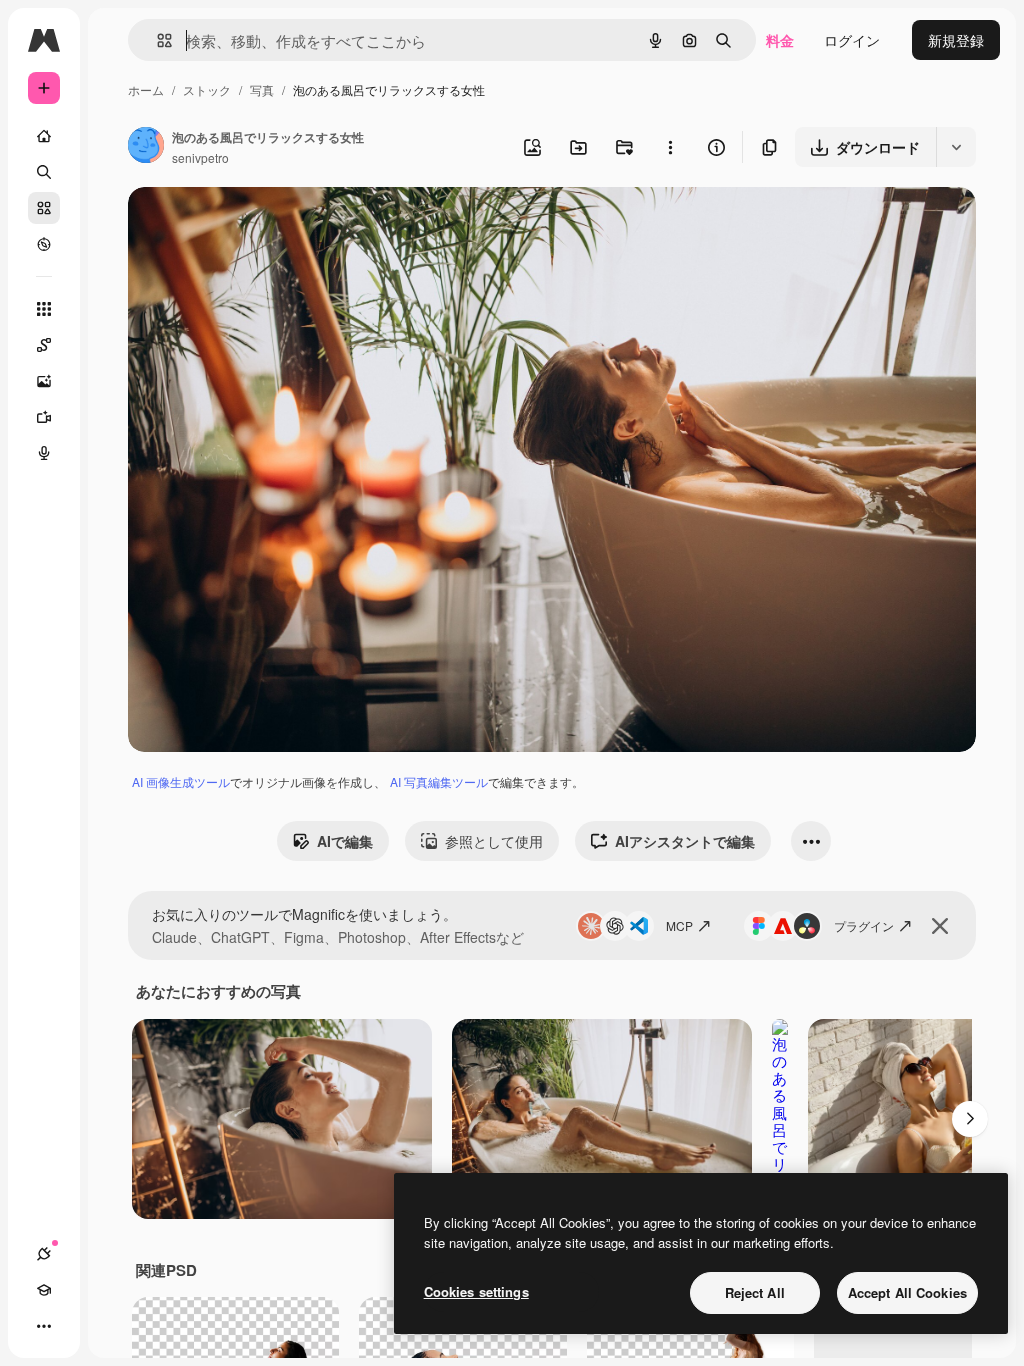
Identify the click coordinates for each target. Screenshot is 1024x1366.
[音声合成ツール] (44, 453)
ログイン (852, 40)
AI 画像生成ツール (181, 781)
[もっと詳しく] (44, 244)
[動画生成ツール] (44, 417)
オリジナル (265, 225)
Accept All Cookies (907, 1292)
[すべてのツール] (44, 309)
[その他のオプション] (670, 147)
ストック (207, 89)
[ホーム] (44, 136)
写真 (262, 89)
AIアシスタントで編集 (685, 841)
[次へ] (970, 1119)
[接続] (44, 1254)
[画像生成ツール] (44, 381)
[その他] (44, 1326)
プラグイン (864, 925)
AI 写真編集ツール (439, 781)
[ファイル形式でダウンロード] (956, 147)
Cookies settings (476, 1291)
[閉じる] (940, 926)
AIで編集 (345, 841)
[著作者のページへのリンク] (146, 147)
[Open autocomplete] (156, 40)
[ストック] (44, 208)
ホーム (146, 89)
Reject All (755, 1292)
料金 (780, 40)
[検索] (44, 172)
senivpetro (200, 157)
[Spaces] (44, 345)
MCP (679, 925)
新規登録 (956, 40)
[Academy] (44, 1290)
